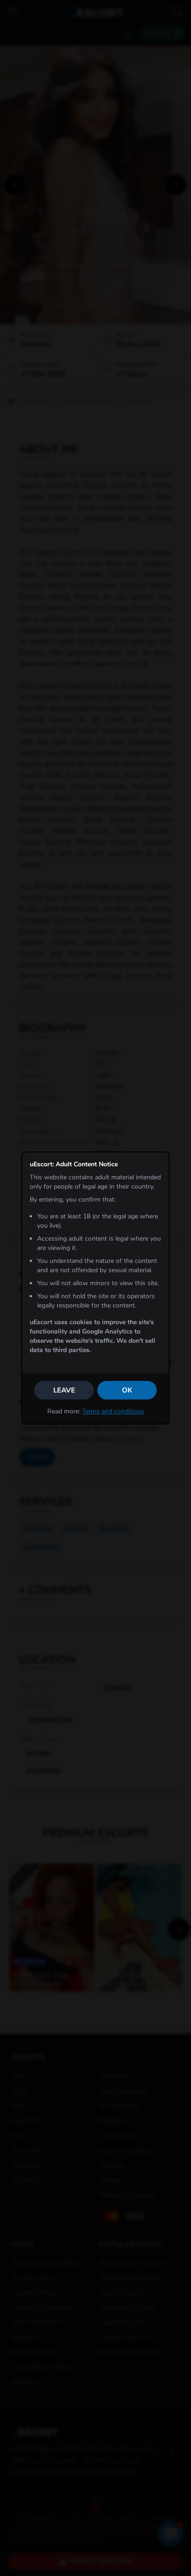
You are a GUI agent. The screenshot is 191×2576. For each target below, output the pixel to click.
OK (127, 1390)
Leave (64, 1390)
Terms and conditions (113, 1411)
